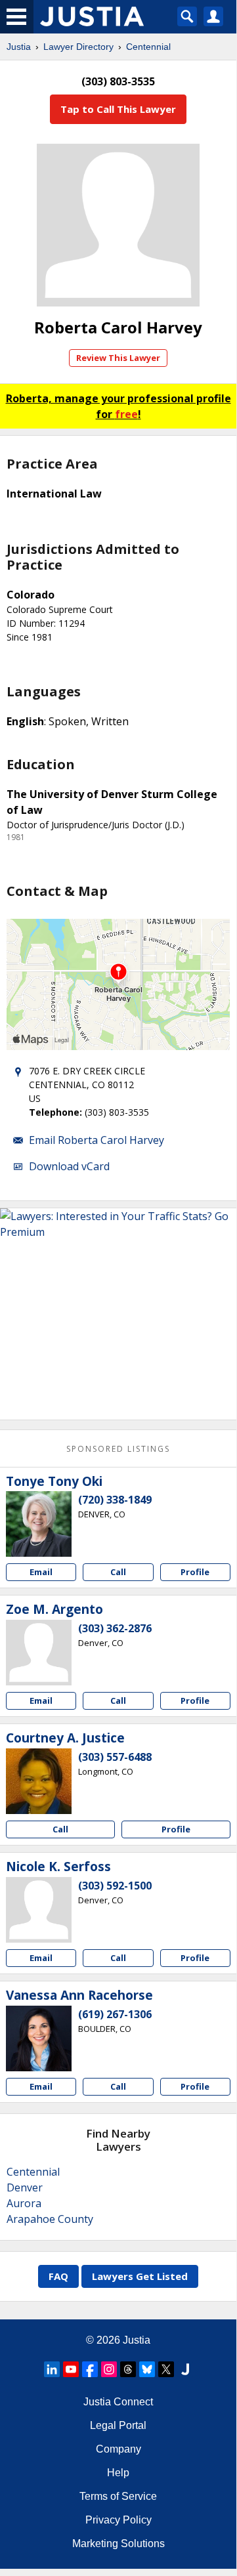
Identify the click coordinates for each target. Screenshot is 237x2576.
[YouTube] (71, 2369)
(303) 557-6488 (115, 1757)
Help (118, 2473)
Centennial (148, 47)
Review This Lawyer (118, 358)
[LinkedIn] (52, 2369)
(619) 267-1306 (115, 2014)
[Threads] (128, 2369)
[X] (166, 2369)
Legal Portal (118, 2425)
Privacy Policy (118, 2520)
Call (118, 1572)
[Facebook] (90, 2369)
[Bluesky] (147, 2369)
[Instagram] (109, 2369)
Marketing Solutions (118, 2544)
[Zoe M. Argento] (39, 1653)
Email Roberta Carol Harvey (97, 1140)
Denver (25, 2187)
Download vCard (69, 1166)
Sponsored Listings (118, 1449)
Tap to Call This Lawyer (118, 109)
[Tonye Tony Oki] (39, 1524)
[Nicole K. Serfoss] (39, 1910)
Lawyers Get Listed (140, 2276)
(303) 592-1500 (115, 1886)
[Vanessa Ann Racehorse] (39, 2038)
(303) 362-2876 (115, 1628)
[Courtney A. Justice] (39, 1781)
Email (41, 1572)
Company (118, 2449)
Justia (19, 47)
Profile (195, 1572)
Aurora (24, 2203)
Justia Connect (118, 2402)
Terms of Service (118, 2496)
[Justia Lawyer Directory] (185, 2369)
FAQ (58, 2276)
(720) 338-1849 (115, 1500)
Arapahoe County (50, 2219)
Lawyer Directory (78, 47)
